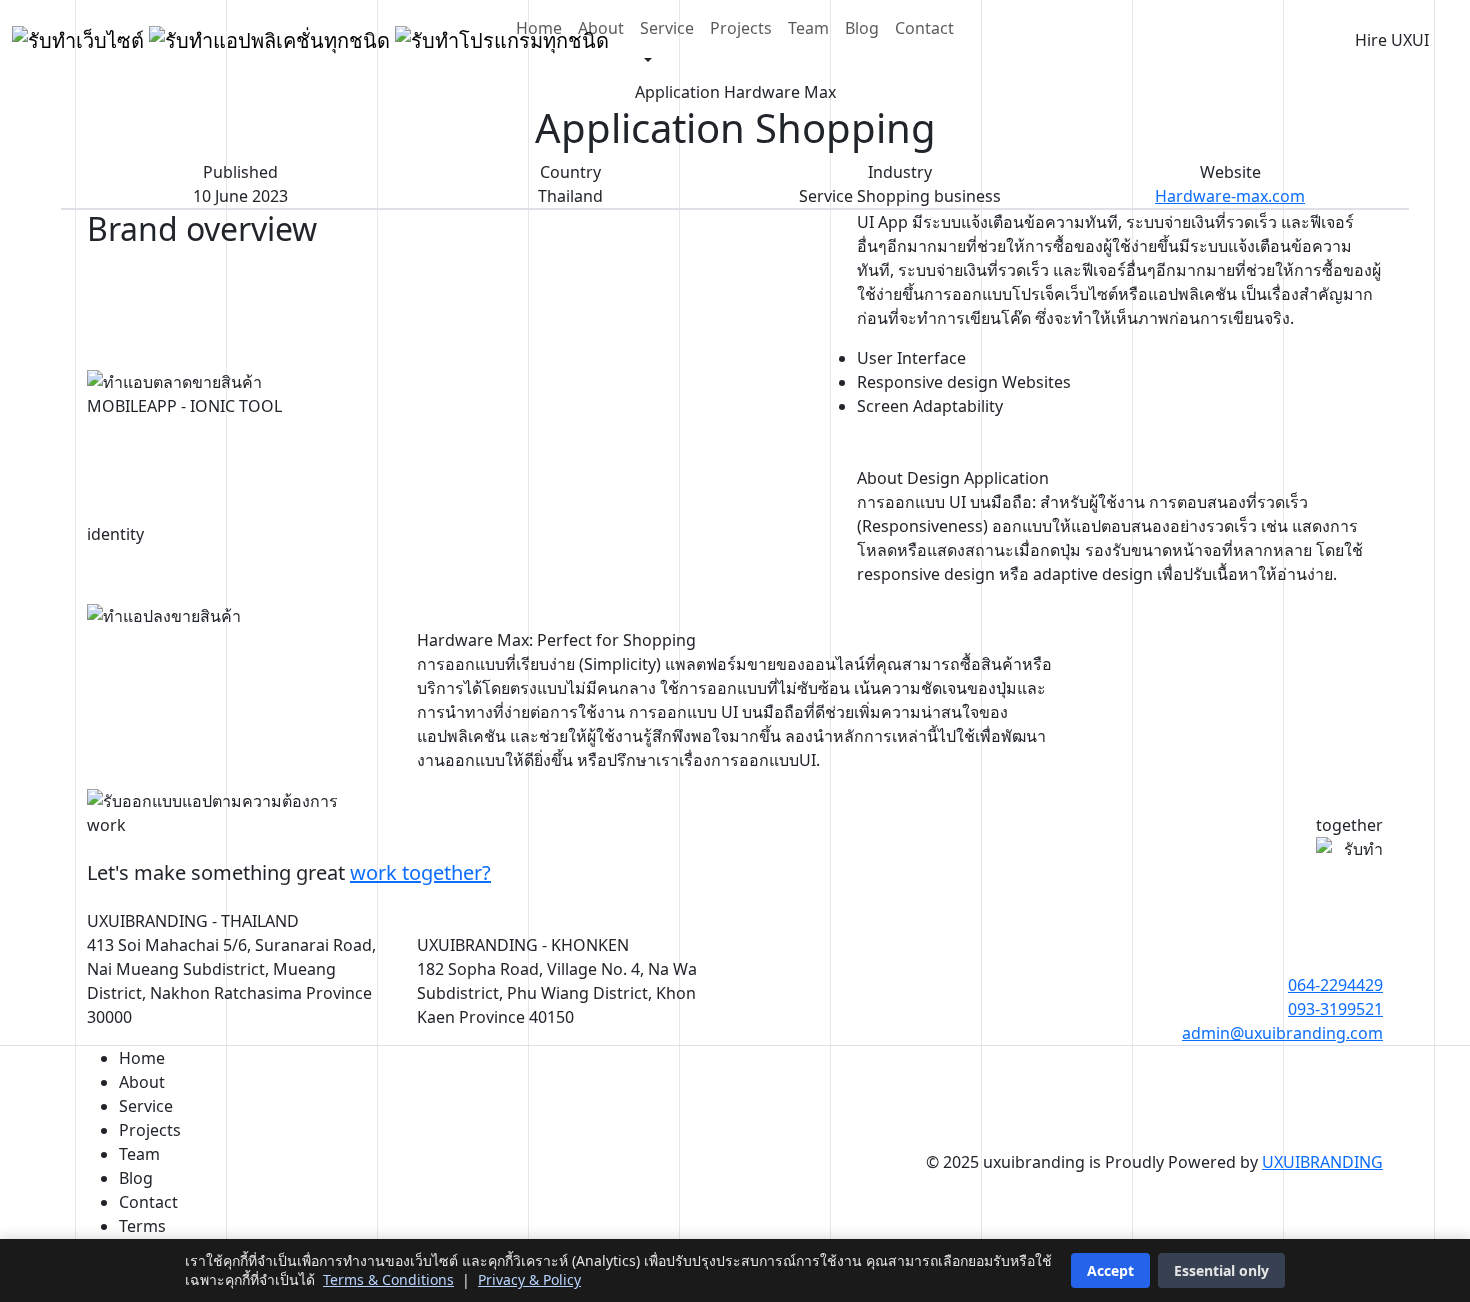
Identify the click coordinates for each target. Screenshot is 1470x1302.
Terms (142, 1226)
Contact (924, 28)
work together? (420, 872)
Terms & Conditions (388, 1279)
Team (808, 28)
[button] (642, 61)
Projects (741, 28)
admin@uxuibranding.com (1282, 1033)
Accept (1110, 1270)
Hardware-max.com (1230, 196)
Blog (862, 28)
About (601, 28)
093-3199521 (1335, 1009)
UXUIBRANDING (1322, 1162)
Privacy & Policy (529, 1279)
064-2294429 (1335, 985)
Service (667, 28)
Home (539, 28)
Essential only (1221, 1270)
